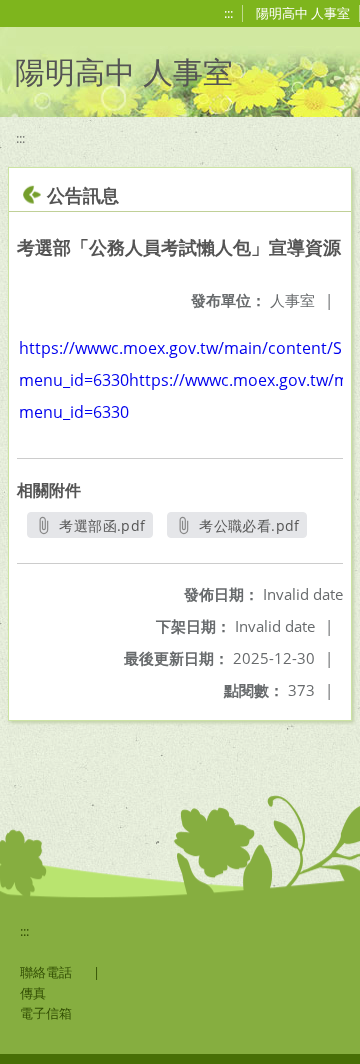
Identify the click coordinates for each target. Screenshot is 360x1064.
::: (228, 13)
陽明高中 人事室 (303, 13)
